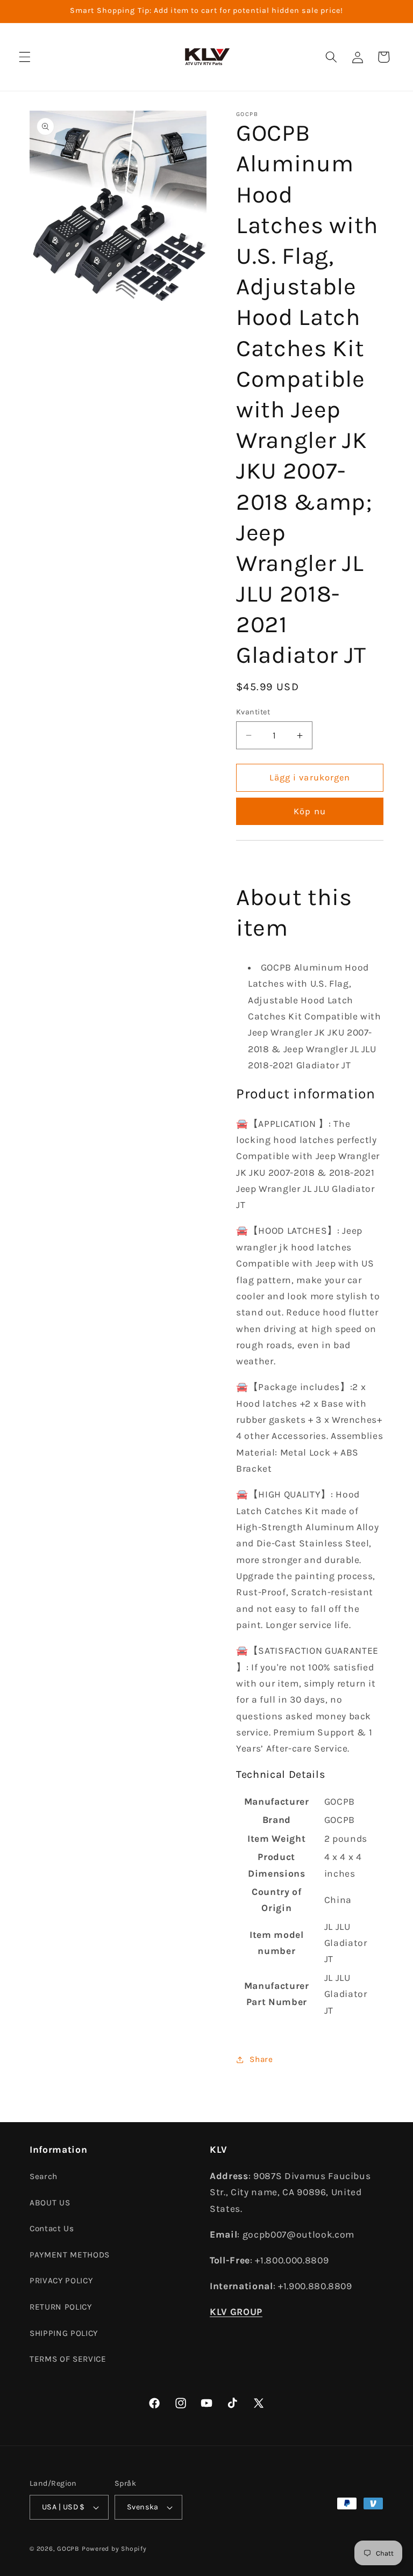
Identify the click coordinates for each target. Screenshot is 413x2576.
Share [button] (261, 2059)
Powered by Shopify (114, 2549)
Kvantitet (253, 712)
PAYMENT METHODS (70, 2255)
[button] (25, 57)
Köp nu (310, 811)
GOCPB (68, 2549)
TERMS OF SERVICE (68, 2359)
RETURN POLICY (61, 2307)
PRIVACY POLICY (61, 2281)
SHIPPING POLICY (64, 2333)
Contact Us (52, 2228)
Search (44, 2176)
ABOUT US (50, 2203)
